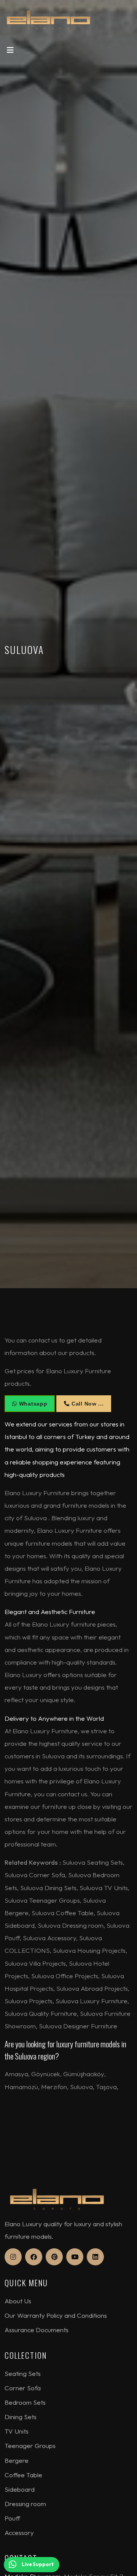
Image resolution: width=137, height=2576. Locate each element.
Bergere (17, 2460)
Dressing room (25, 2504)
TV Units (17, 2431)
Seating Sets (23, 2373)
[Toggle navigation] (10, 52)
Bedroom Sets (25, 2402)
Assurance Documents (37, 2330)
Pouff (12, 2518)
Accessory (19, 2533)
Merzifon (54, 2087)
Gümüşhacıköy (84, 2074)
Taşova (106, 2087)
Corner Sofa (23, 2388)
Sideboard (20, 2489)
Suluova (81, 2087)
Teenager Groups (30, 2446)
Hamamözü (21, 2087)
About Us (18, 2301)
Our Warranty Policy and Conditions (56, 2315)
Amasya (16, 2074)
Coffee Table (23, 2475)
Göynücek (46, 2074)
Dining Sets (21, 2417)
